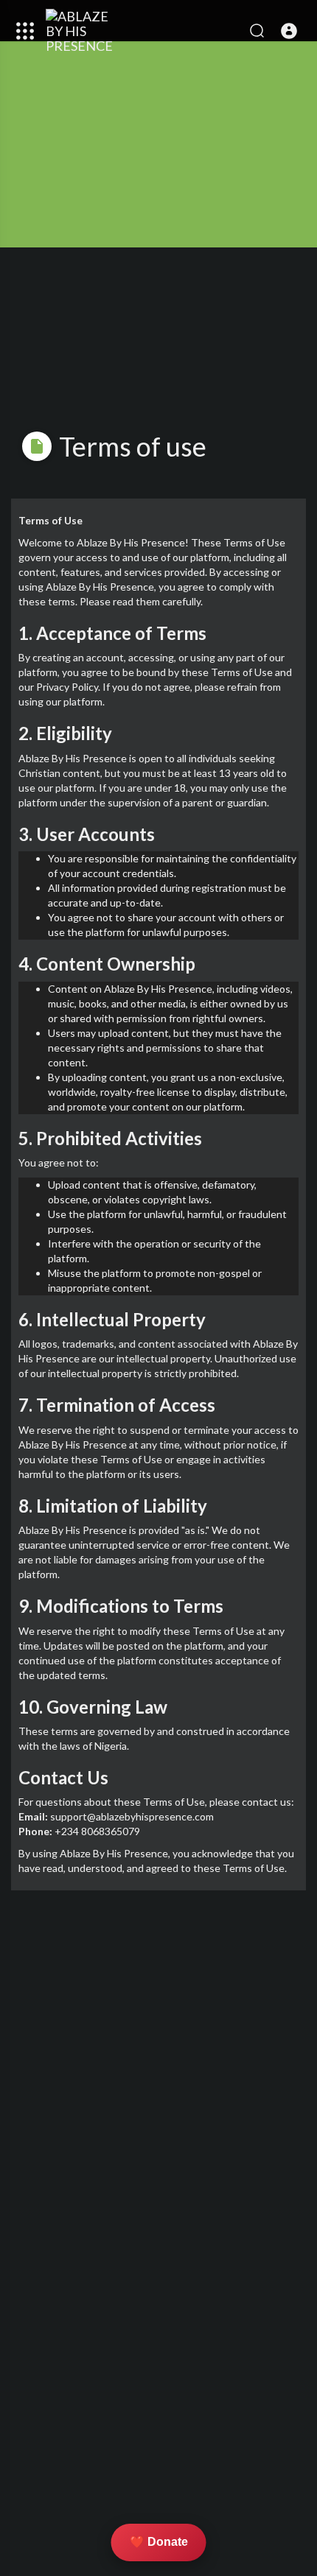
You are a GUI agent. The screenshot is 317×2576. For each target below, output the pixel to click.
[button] (289, 31)
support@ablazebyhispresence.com (132, 1816)
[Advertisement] (158, 2086)
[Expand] (25, 31)
